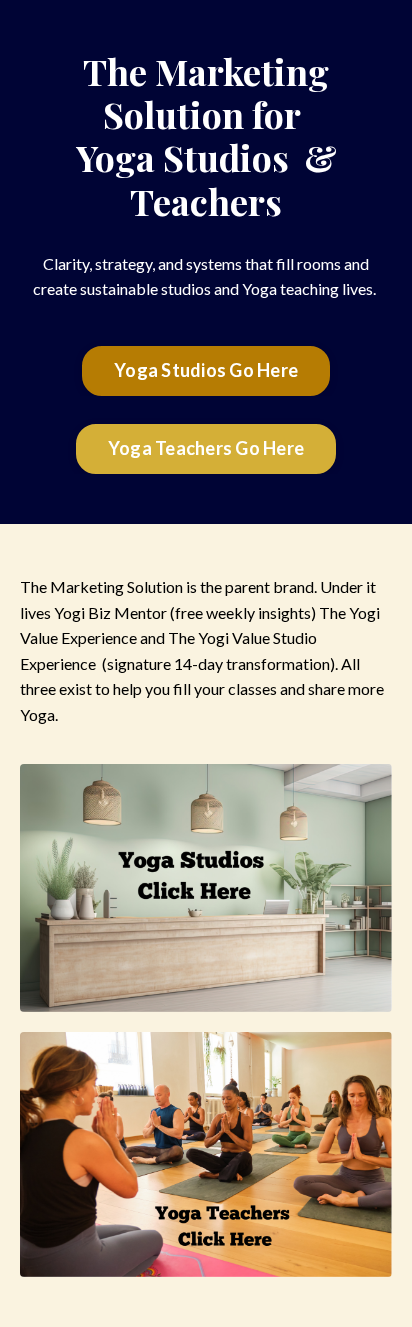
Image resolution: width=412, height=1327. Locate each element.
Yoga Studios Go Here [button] (206, 370)
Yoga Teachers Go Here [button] (206, 448)
